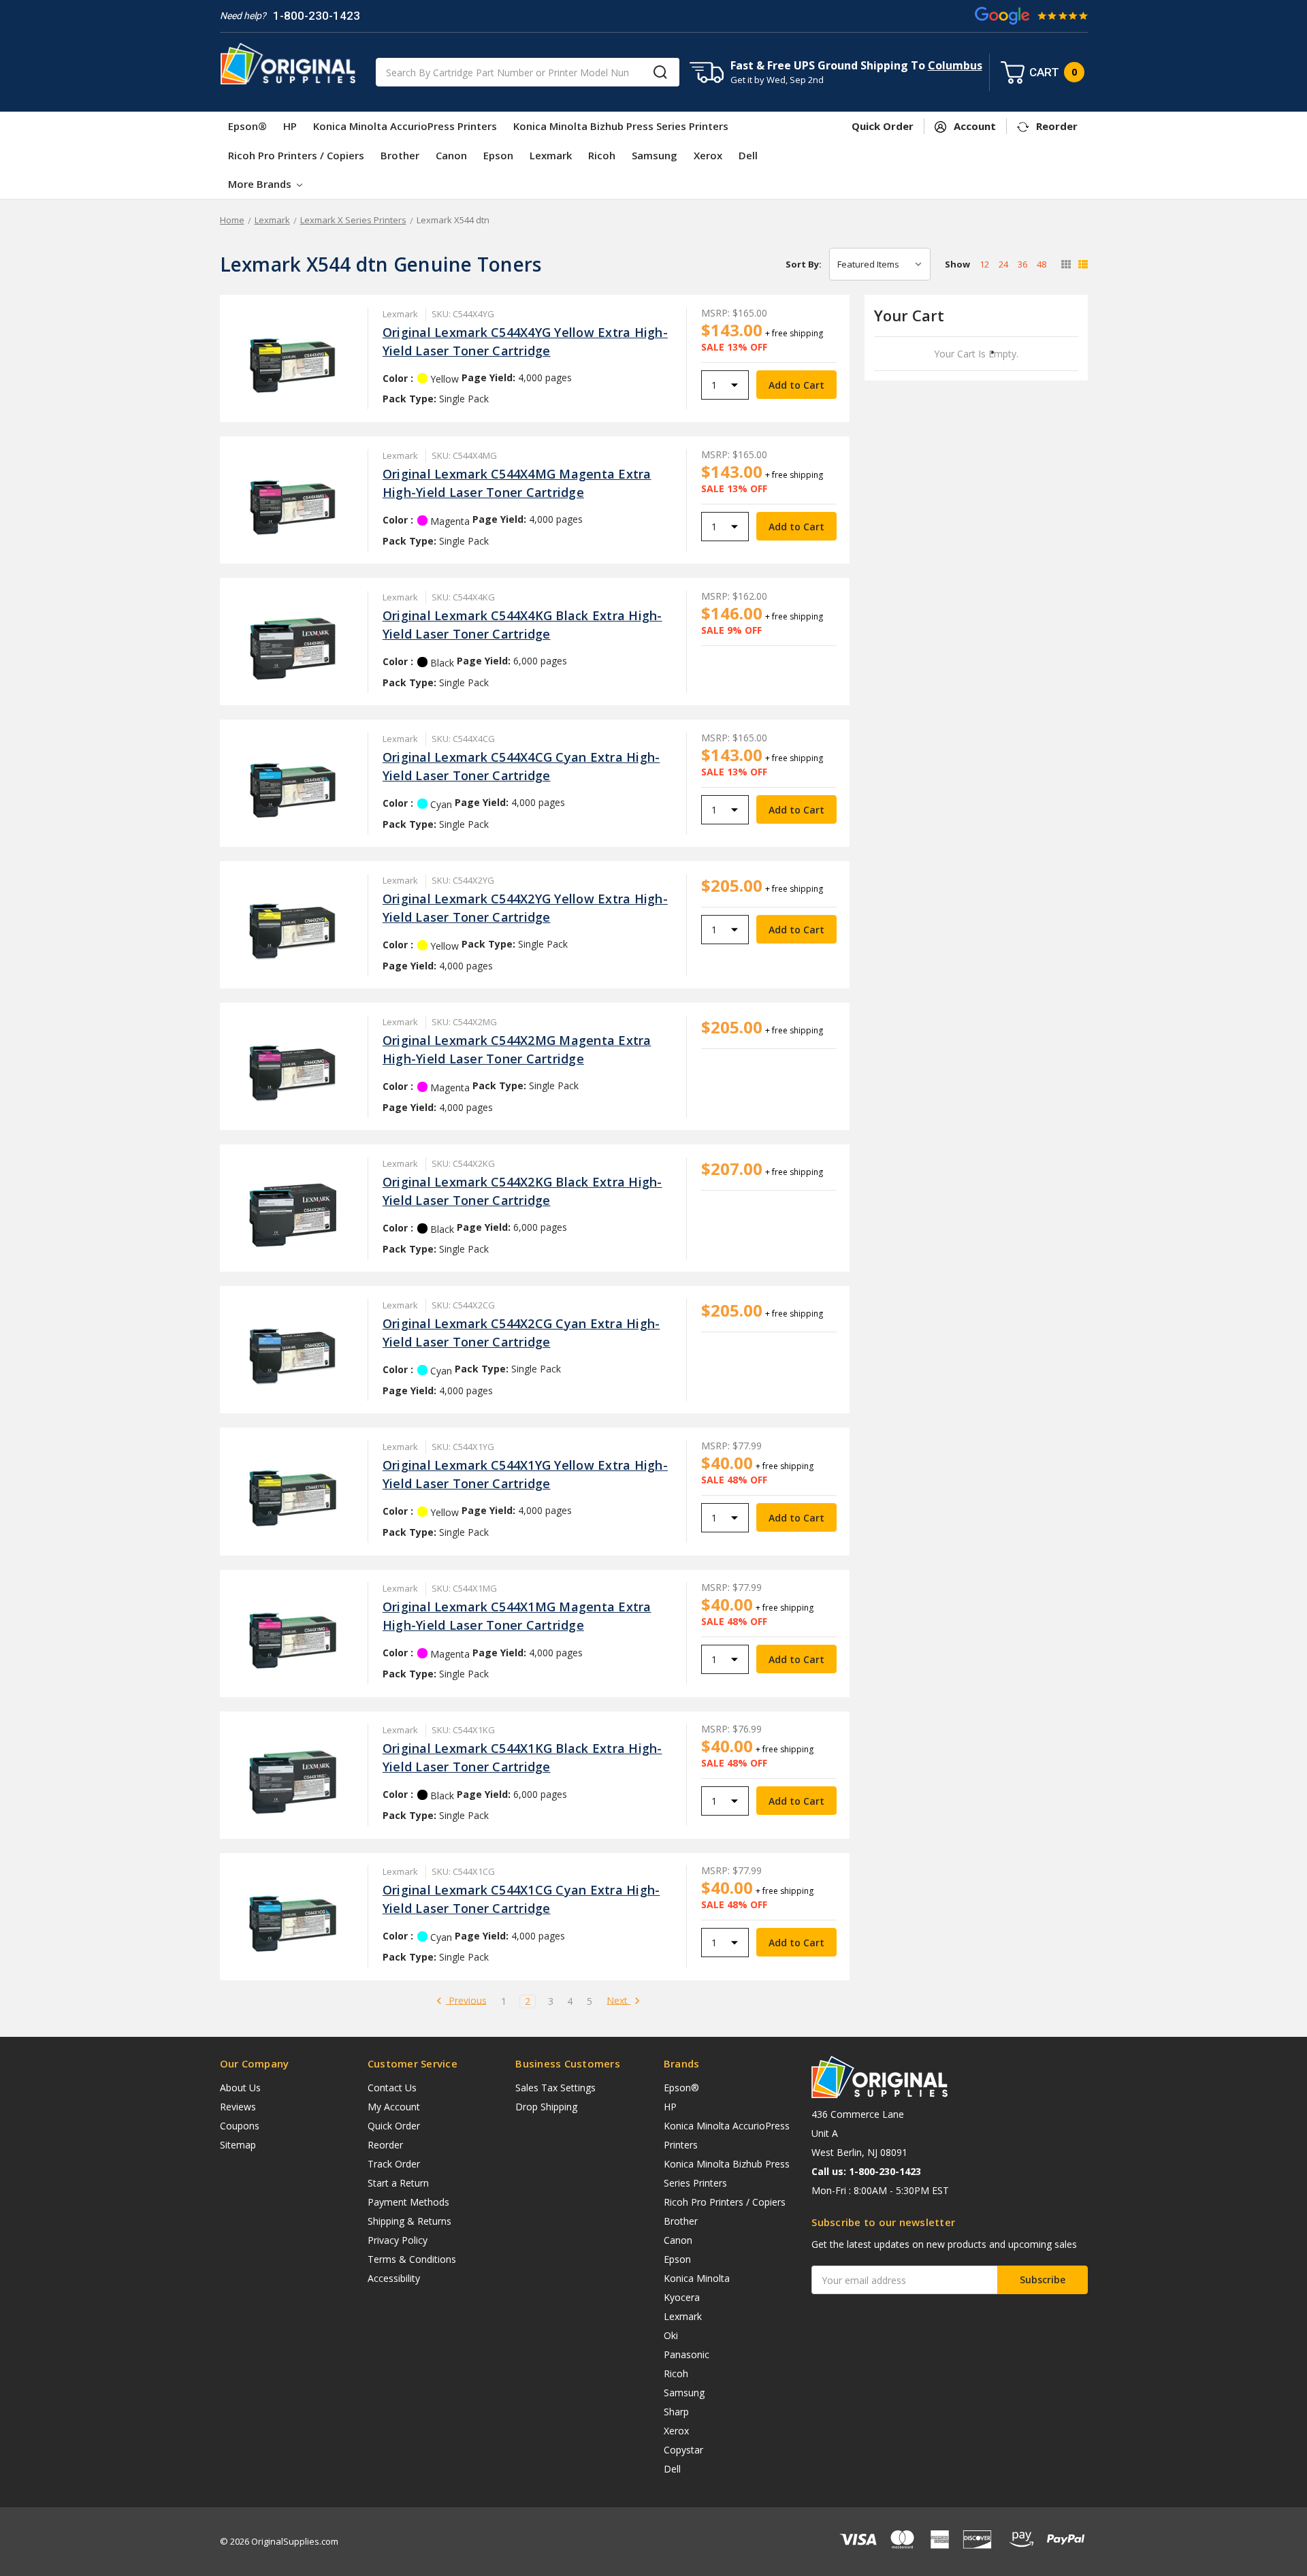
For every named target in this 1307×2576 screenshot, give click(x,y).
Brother (400, 155)
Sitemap (238, 2145)
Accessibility (394, 2278)
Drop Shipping (546, 2107)
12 (984, 264)
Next (618, 2001)
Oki (671, 2335)
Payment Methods (408, 2202)
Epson (498, 155)
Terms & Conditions (412, 2259)
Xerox (708, 155)
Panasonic (687, 2354)
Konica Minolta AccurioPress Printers (405, 126)
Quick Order (394, 2126)
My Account (394, 2107)
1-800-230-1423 (317, 16)
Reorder (385, 2145)
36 (1022, 264)
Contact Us (392, 2088)
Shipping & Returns (409, 2221)
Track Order (394, 2164)
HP (290, 126)
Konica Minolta (697, 2278)
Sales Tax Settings (555, 2088)
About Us (240, 2088)
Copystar (683, 2450)
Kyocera (682, 2297)
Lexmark (551, 155)
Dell (748, 155)
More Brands (261, 184)
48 (1042, 264)
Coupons (240, 2126)
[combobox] (528, 72)
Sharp (676, 2412)
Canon (451, 155)
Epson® (247, 126)
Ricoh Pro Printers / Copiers (296, 155)
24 (1003, 264)
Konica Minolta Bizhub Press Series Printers (621, 126)
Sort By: (804, 264)
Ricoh (602, 155)
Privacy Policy (398, 2240)
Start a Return (398, 2183)
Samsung (655, 155)
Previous (466, 2001)
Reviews (238, 2107)
